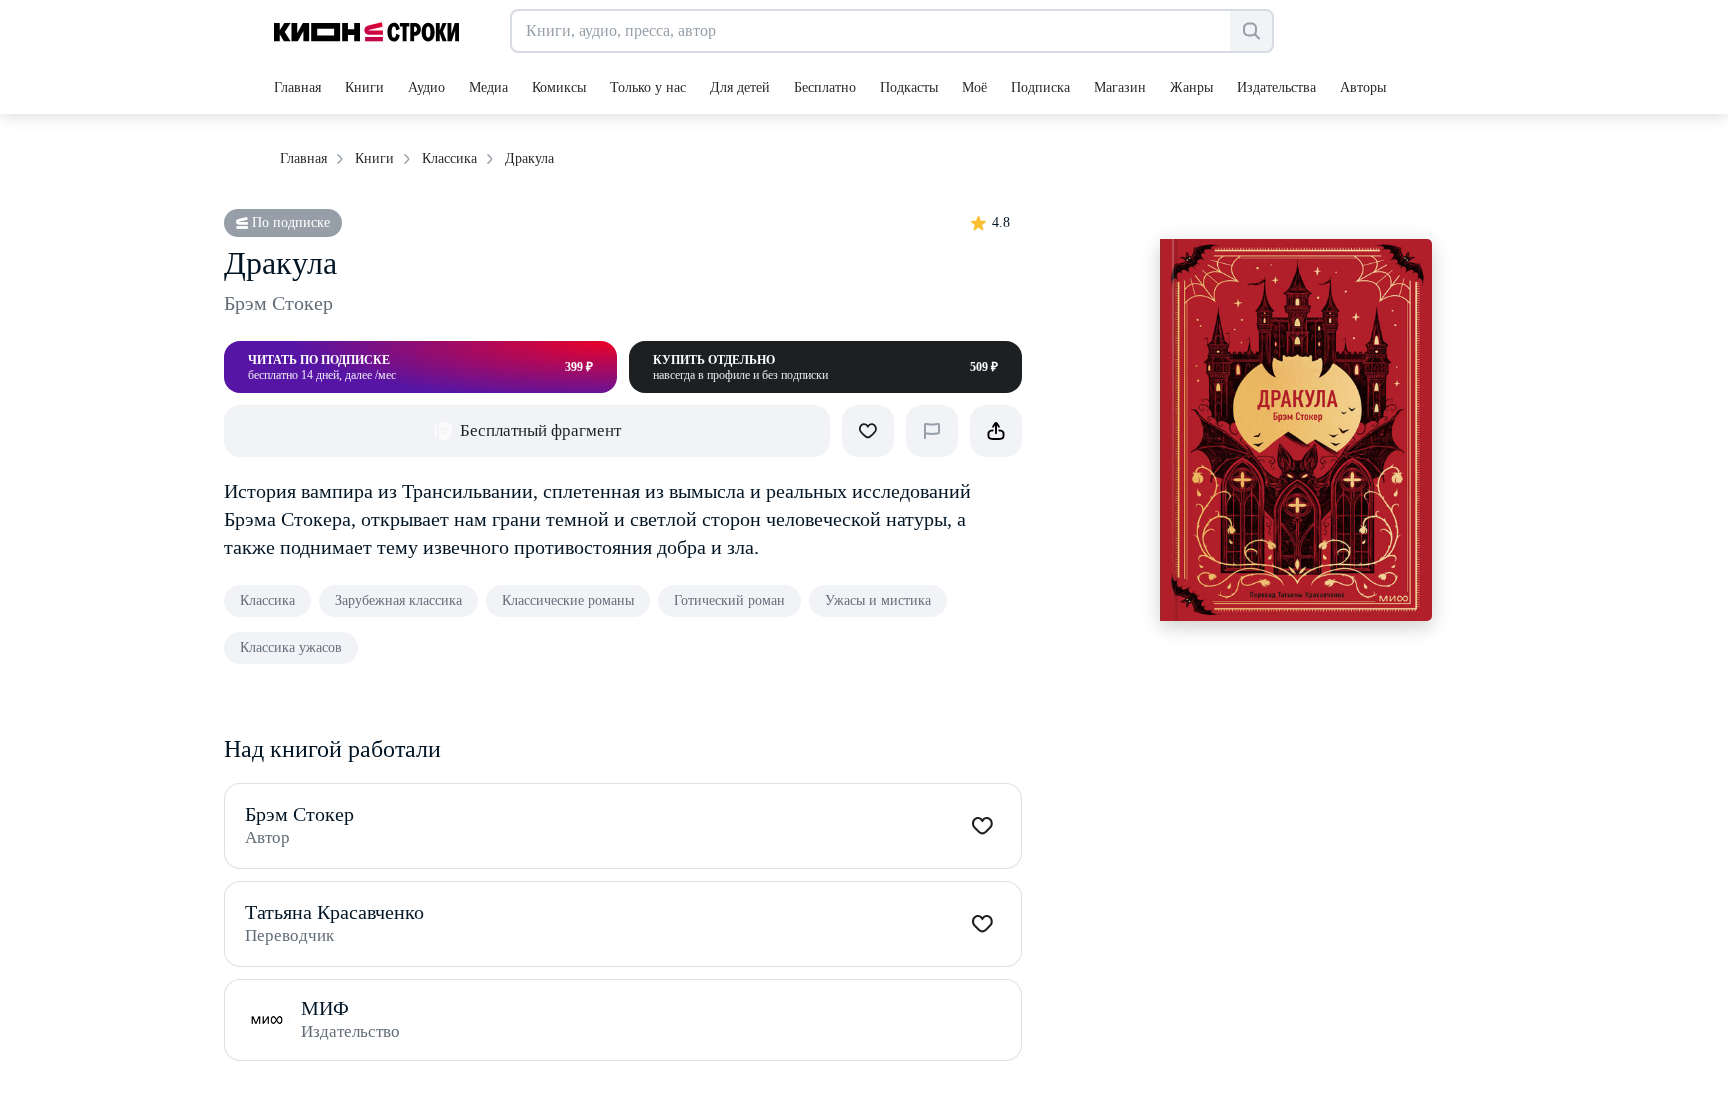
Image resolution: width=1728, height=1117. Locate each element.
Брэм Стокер (278, 303)
